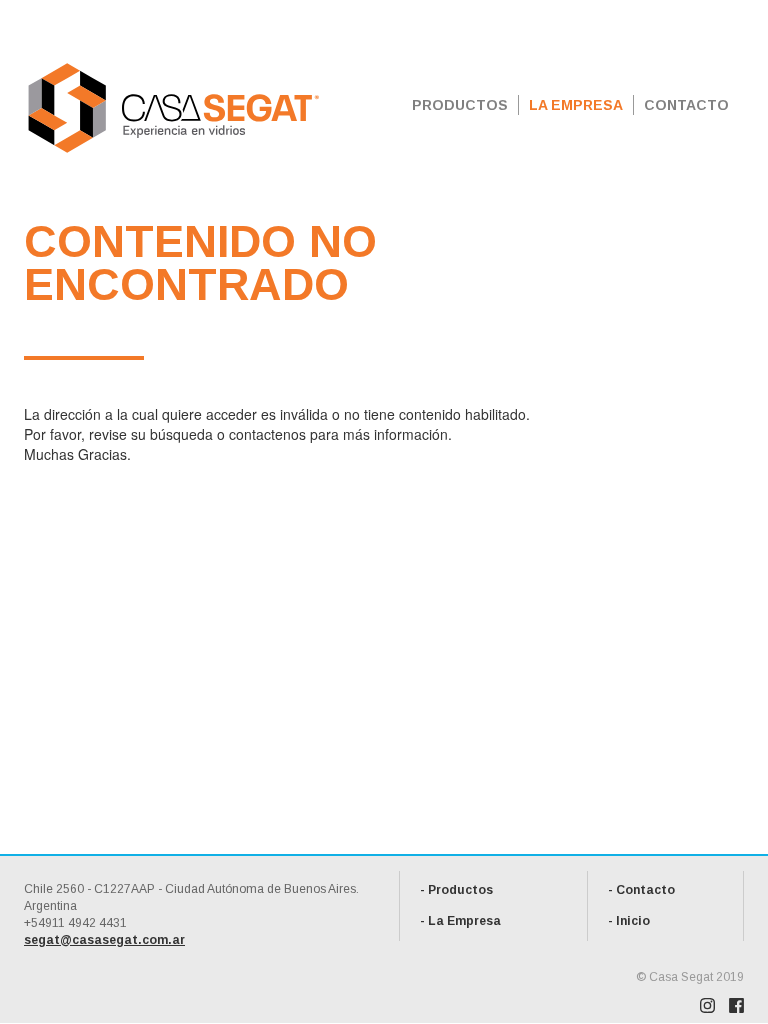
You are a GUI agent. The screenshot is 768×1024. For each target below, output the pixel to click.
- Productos (456, 890)
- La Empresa (460, 921)
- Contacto (641, 890)
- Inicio (629, 921)
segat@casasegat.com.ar (104, 940)
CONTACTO (686, 105)
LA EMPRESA (576, 105)
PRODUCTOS (460, 105)
